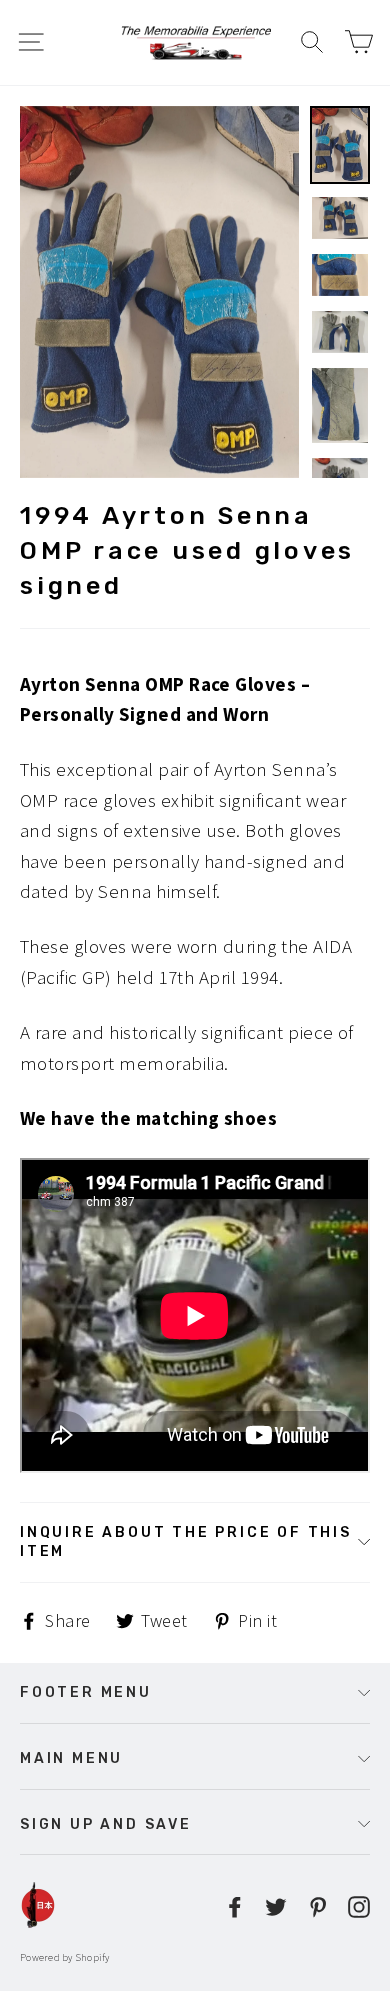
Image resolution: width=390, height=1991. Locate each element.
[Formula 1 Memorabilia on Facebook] (235, 1905)
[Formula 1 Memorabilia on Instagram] (359, 1905)
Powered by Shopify (65, 1957)
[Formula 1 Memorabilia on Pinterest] (318, 1905)
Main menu (71, 1758)
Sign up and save (106, 1824)
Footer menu (86, 1692)
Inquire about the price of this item (186, 1542)
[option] (159, 292)
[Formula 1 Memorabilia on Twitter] (276, 1905)
